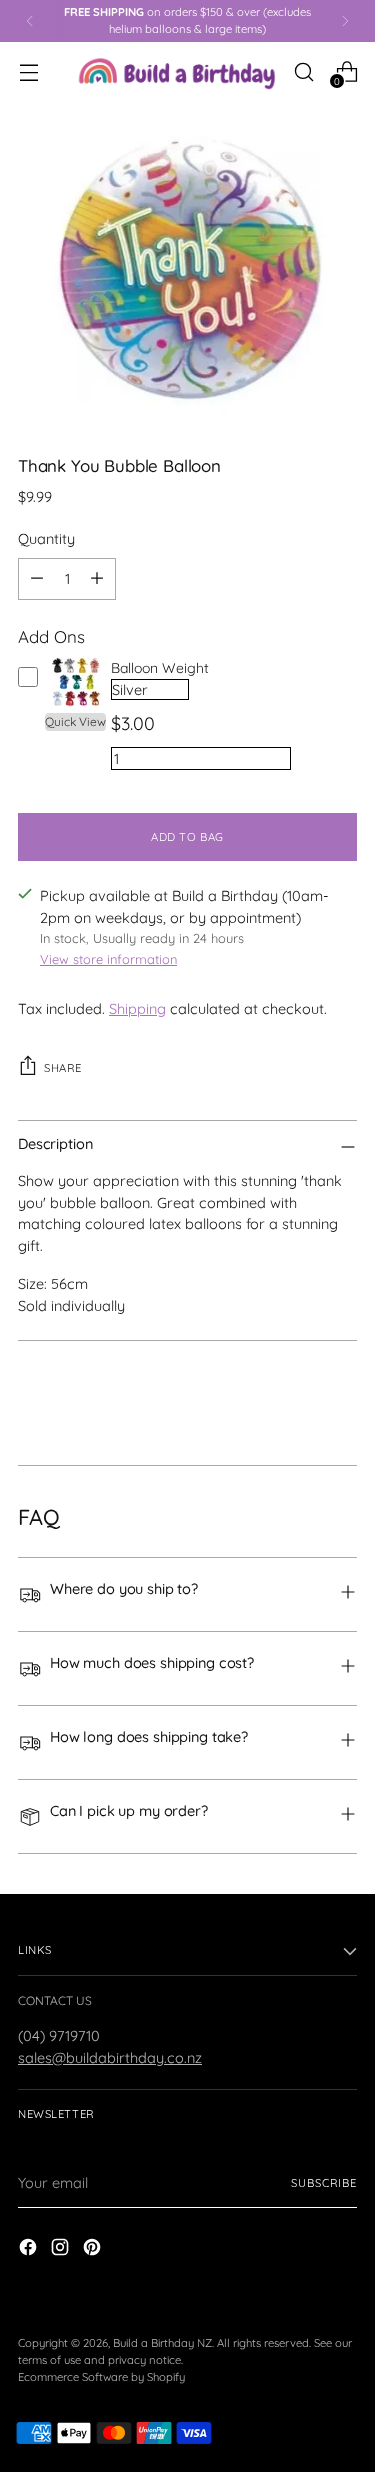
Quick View (75, 721)
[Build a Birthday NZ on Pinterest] (94, 2250)
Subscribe (324, 2183)
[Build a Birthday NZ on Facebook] (30, 2250)
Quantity (46, 538)
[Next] (345, 21)
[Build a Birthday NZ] (177, 72)
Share (63, 1068)
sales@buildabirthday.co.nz (110, 2057)
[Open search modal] (303, 71)
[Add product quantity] (97, 579)
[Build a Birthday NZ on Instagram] (62, 2250)
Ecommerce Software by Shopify (101, 2377)
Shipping (137, 1008)
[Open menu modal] (28, 71)
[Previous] (30, 21)
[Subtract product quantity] (37, 579)
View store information (108, 959)
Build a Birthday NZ (162, 2343)
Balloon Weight (160, 668)
